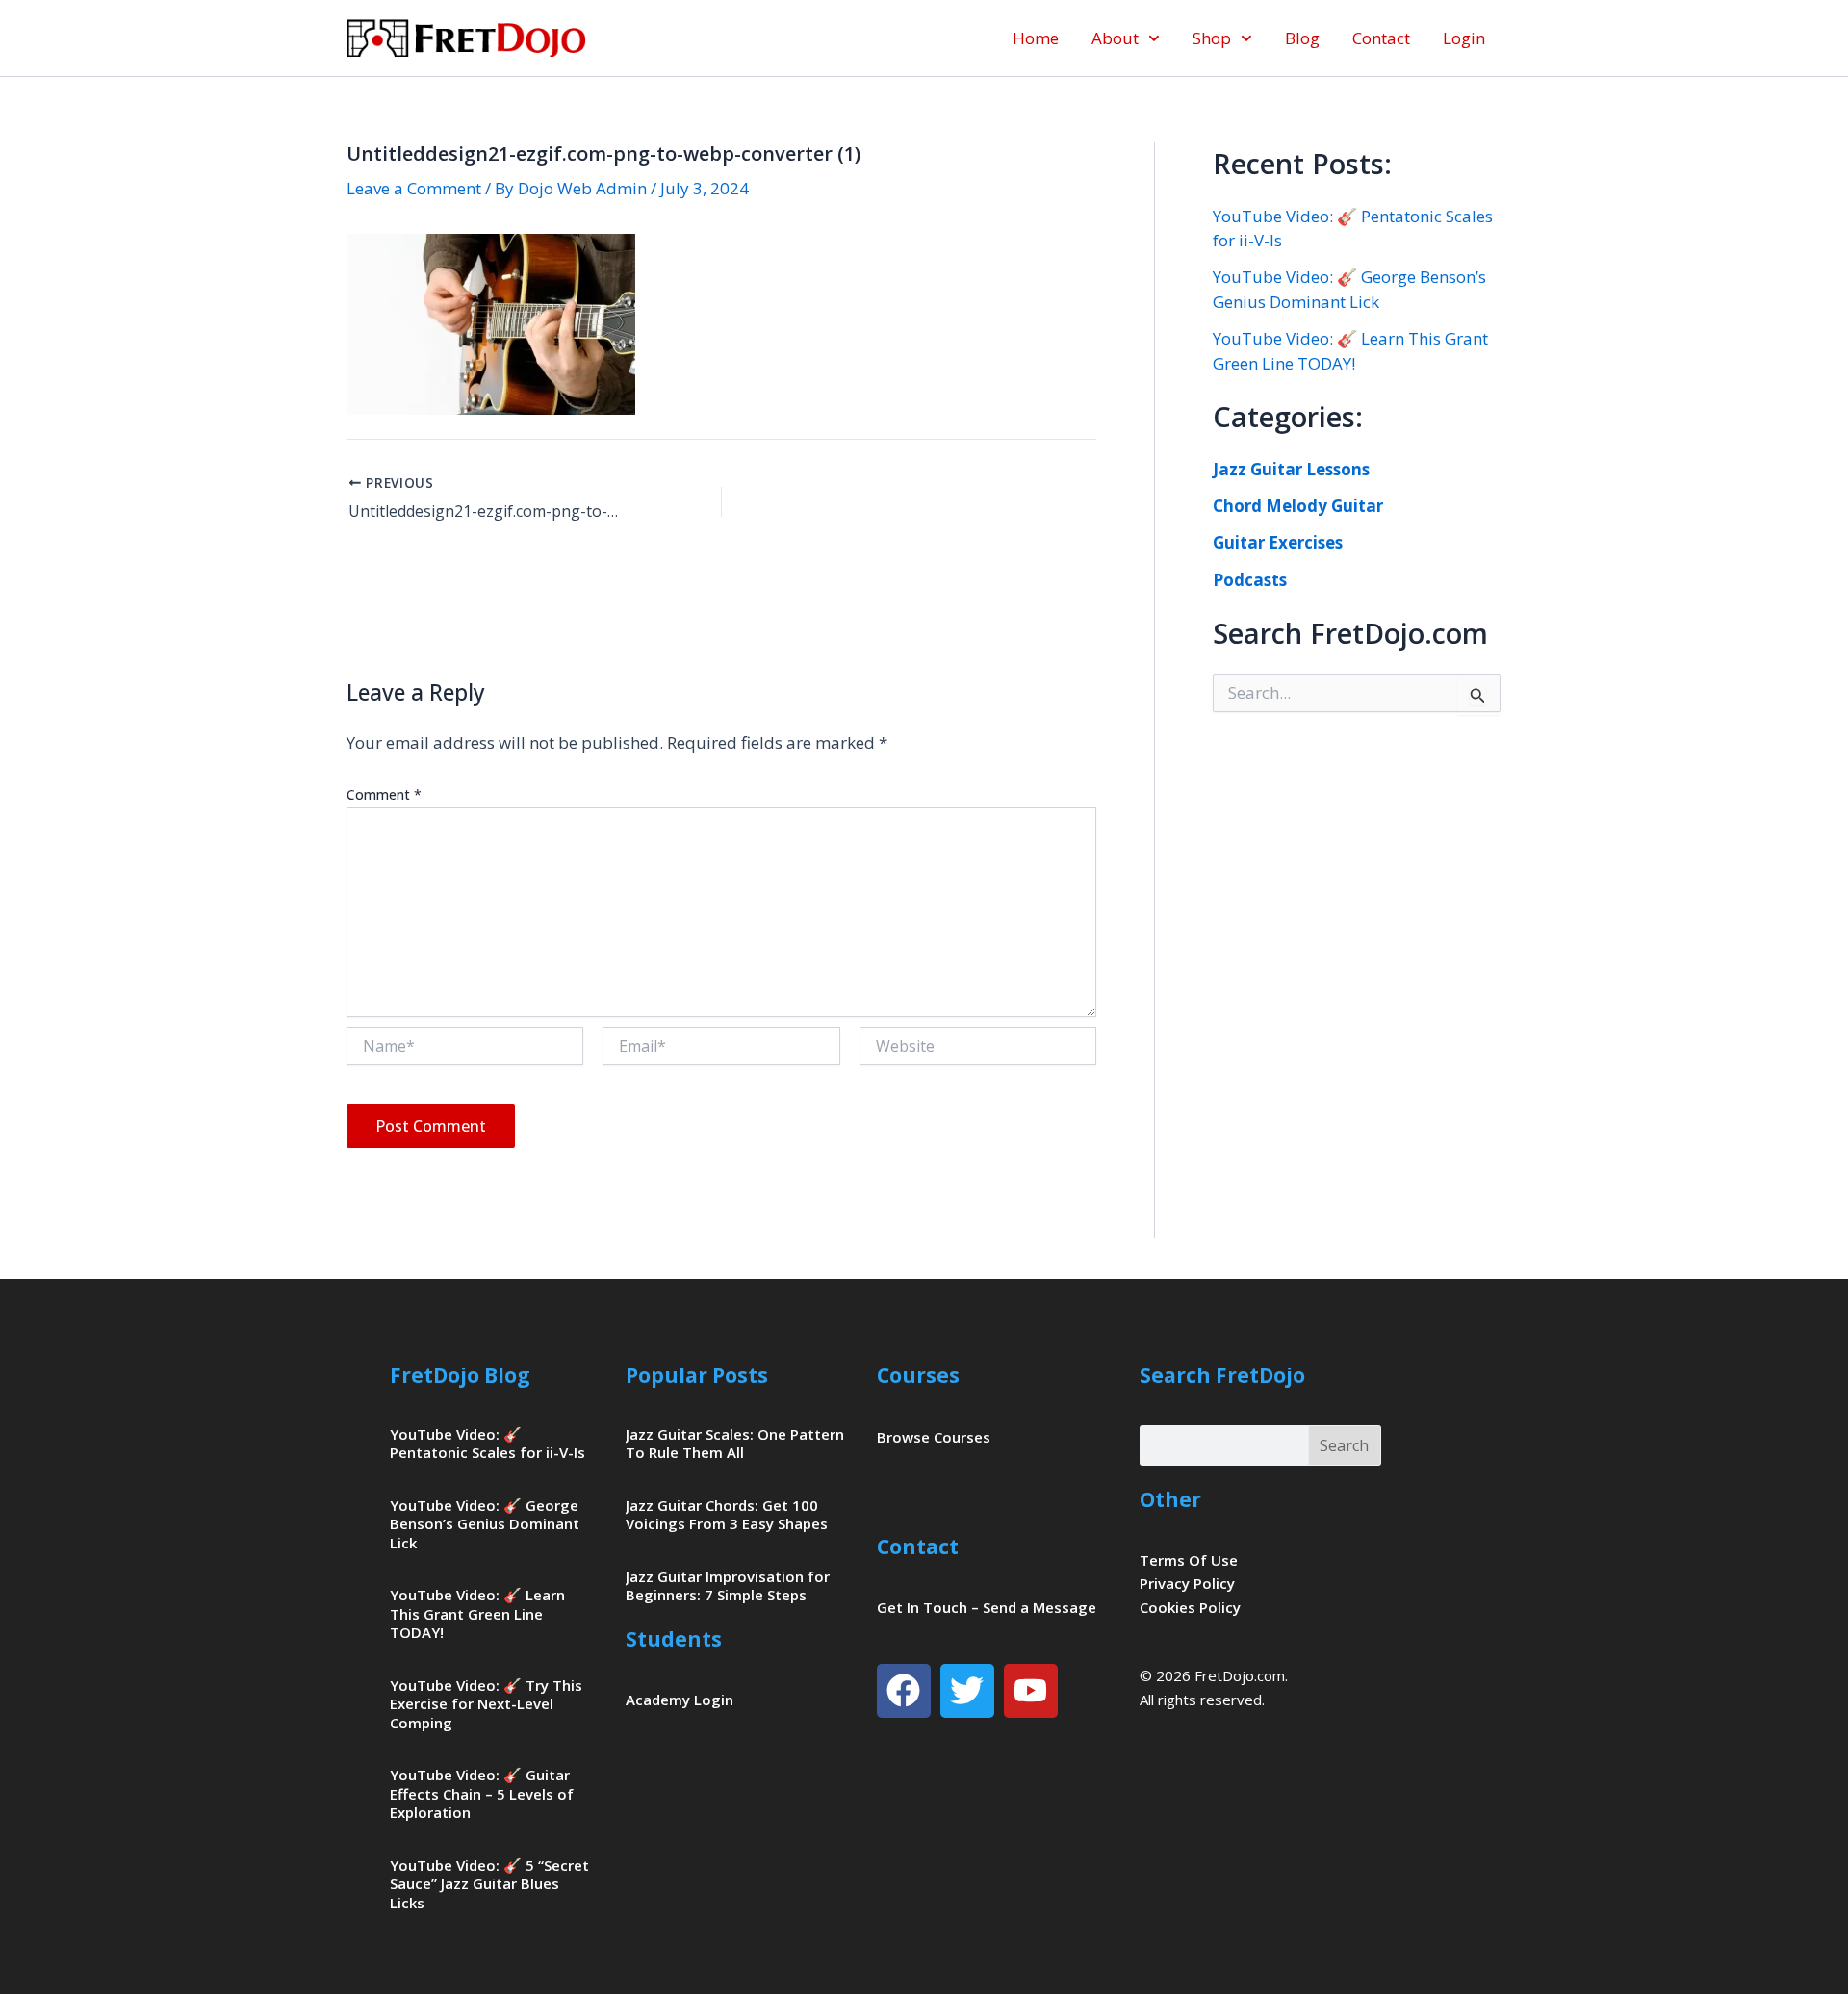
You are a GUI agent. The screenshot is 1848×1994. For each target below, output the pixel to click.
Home (1036, 38)
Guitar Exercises (1278, 542)
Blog (1302, 38)
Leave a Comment (414, 188)
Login (1464, 38)
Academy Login (680, 1700)
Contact (1381, 38)
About (1115, 38)
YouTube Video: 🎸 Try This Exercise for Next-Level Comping (486, 1704)
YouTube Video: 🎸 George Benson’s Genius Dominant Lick (485, 1524)
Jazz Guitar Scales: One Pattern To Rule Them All (735, 1444)
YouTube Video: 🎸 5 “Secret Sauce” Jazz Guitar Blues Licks (489, 1884)
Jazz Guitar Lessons (1291, 469)
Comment (384, 794)
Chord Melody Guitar (1298, 506)
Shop (1212, 38)
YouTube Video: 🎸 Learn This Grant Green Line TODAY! (477, 1613)
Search (1344, 1445)
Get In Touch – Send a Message (987, 1607)
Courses (918, 1375)
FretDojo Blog (460, 1375)
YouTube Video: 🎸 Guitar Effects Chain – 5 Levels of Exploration (482, 1793)
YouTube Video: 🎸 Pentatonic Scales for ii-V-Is (488, 1444)
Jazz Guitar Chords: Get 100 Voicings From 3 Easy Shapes (727, 1515)
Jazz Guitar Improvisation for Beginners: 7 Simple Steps (728, 1586)
